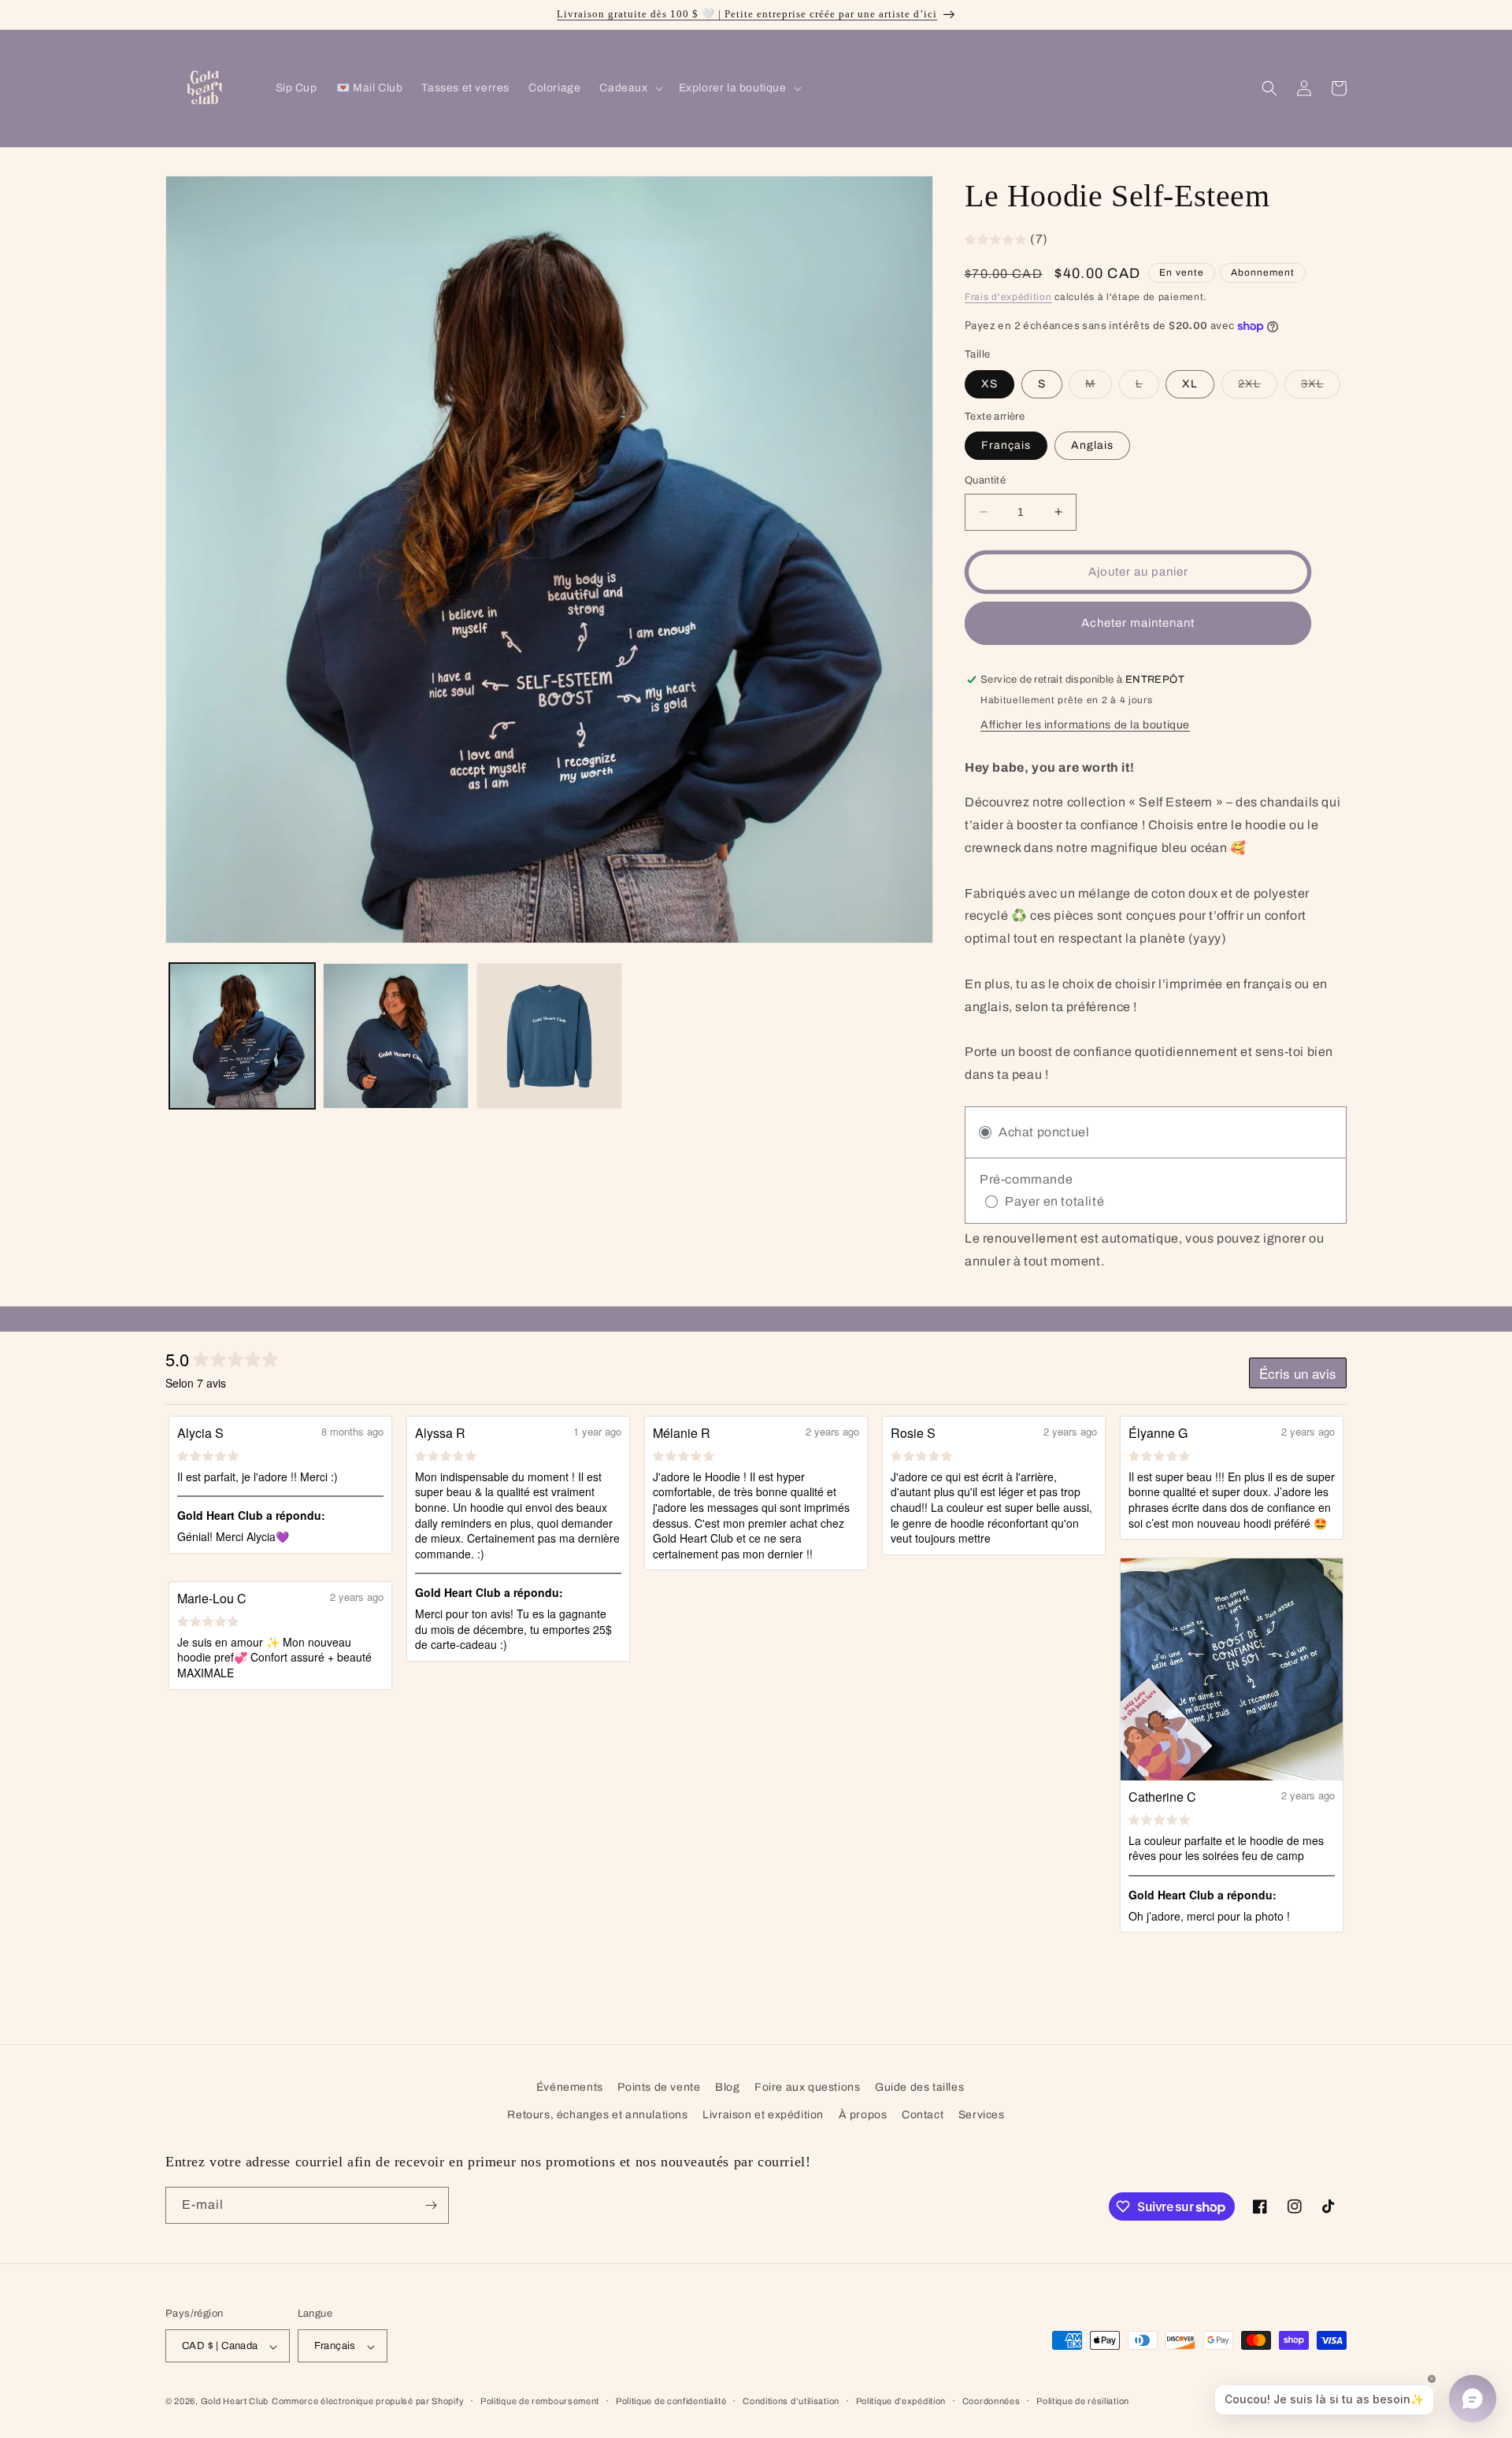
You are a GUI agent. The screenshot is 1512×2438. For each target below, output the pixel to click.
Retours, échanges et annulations (597, 2116)
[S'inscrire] (431, 2205)
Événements (570, 2087)
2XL (1258, 388)
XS (989, 384)
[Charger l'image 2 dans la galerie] (396, 1036)
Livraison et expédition (763, 2116)
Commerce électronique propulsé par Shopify (368, 2402)
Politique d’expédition (901, 2401)
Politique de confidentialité (671, 2401)
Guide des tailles (919, 2087)
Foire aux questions (807, 2087)
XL (1190, 384)
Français (1006, 445)
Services (982, 2116)
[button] (629, 88)
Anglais (1092, 445)
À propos (863, 2116)
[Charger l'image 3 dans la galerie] (549, 1036)
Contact (923, 2116)
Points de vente (659, 2087)
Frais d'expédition (1008, 297)
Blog (727, 2087)
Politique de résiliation (1083, 2401)
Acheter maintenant (1138, 623)
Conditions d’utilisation (791, 2401)
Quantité (985, 480)
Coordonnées (991, 2401)
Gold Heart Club (235, 2402)
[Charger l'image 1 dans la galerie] (242, 1036)
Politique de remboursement (540, 2401)
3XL (1321, 388)
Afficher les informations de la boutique (1085, 725)
